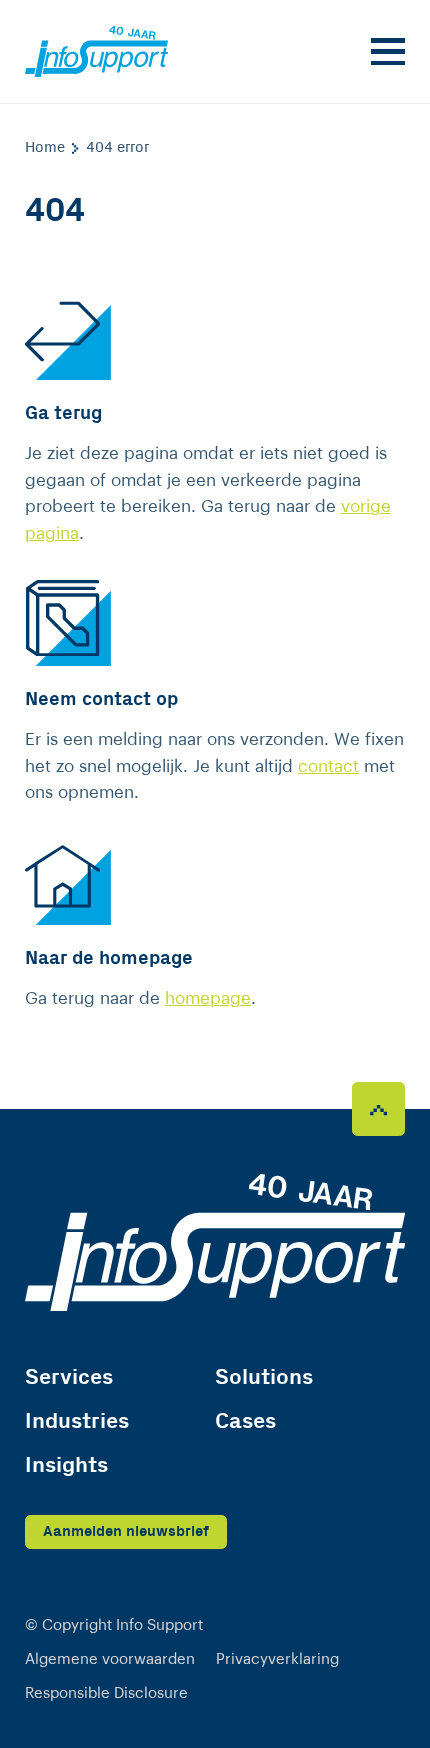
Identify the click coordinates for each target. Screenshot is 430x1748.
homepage (208, 998)
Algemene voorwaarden (110, 1659)
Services (69, 1377)
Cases (245, 1421)
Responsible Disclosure (106, 1693)
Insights (66, 1465)
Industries (77, 1421)
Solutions (264, 1377)
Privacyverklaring (277, 1659)
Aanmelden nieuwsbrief (126, 1532)
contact (328, 766)
